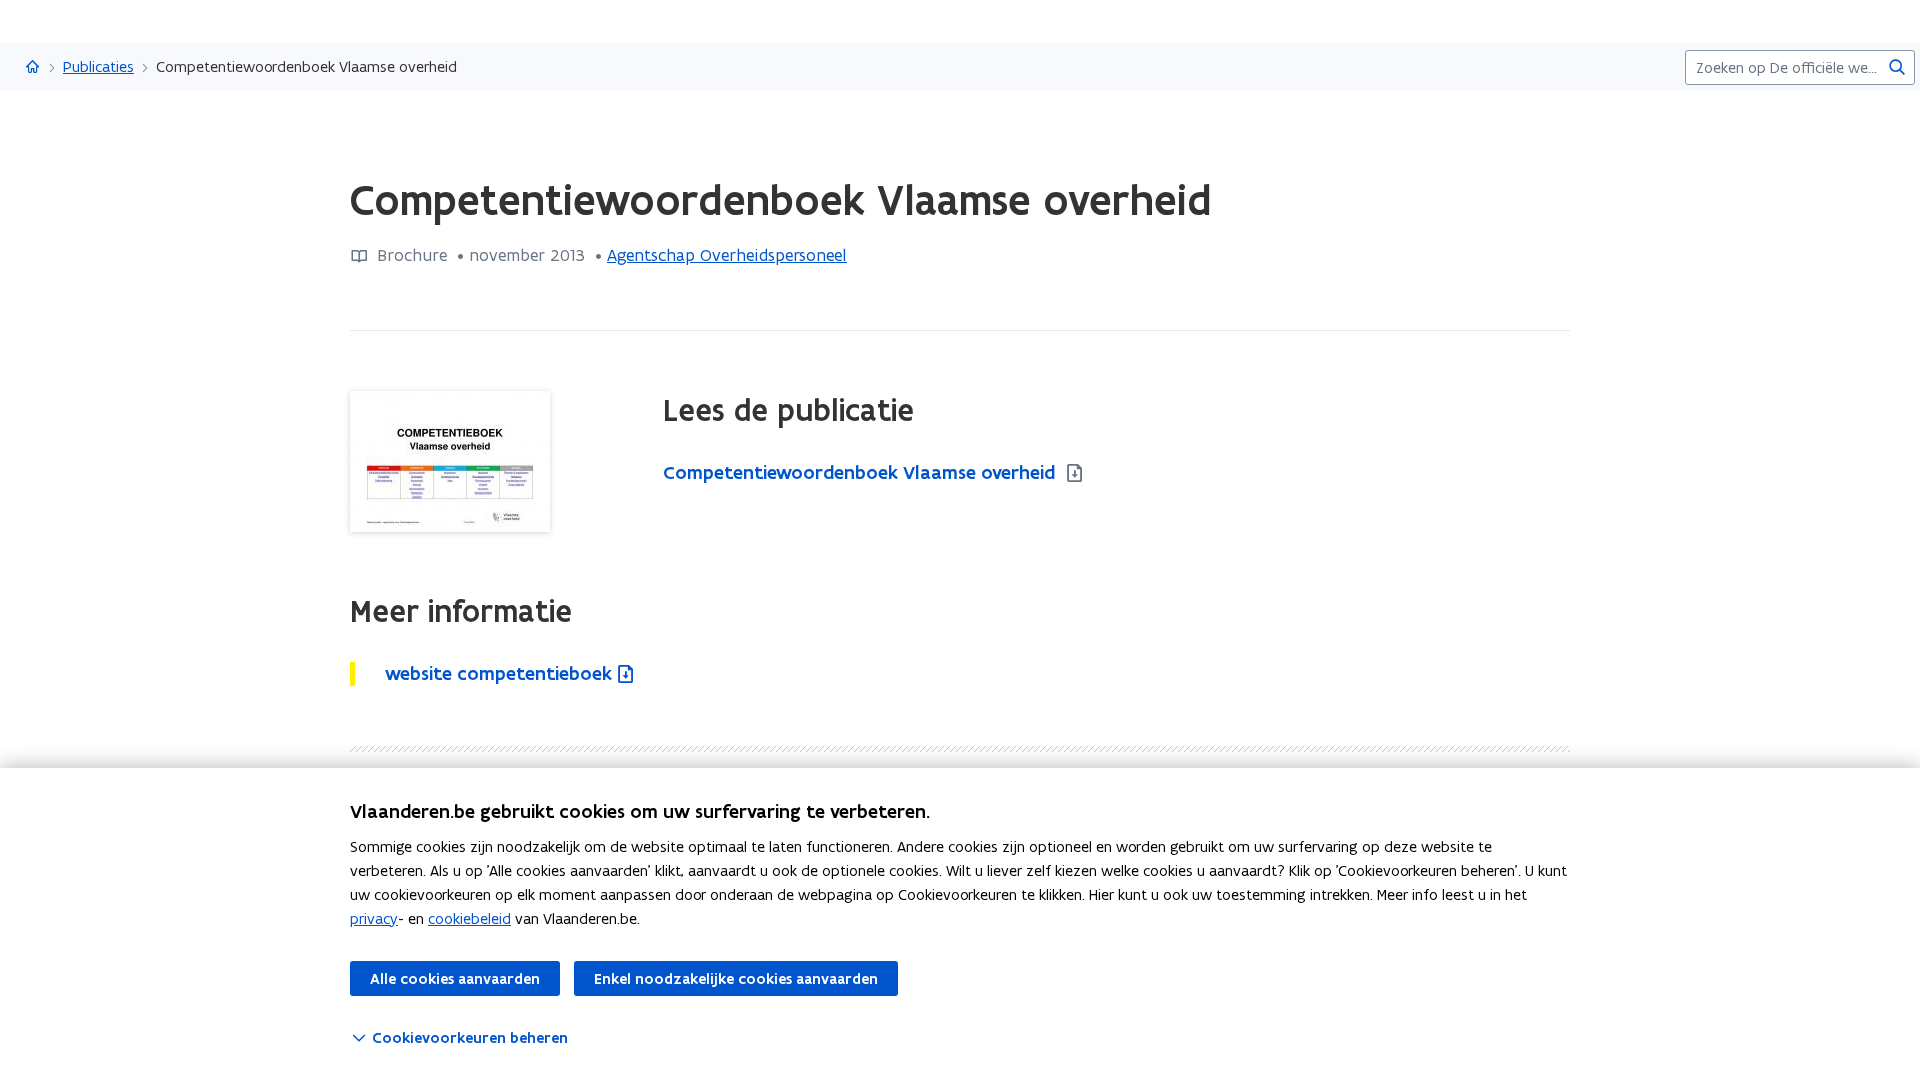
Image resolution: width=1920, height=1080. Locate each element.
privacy (374, 918)
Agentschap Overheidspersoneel (727, 255)
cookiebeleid (469, 918)
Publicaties (98, 66)
